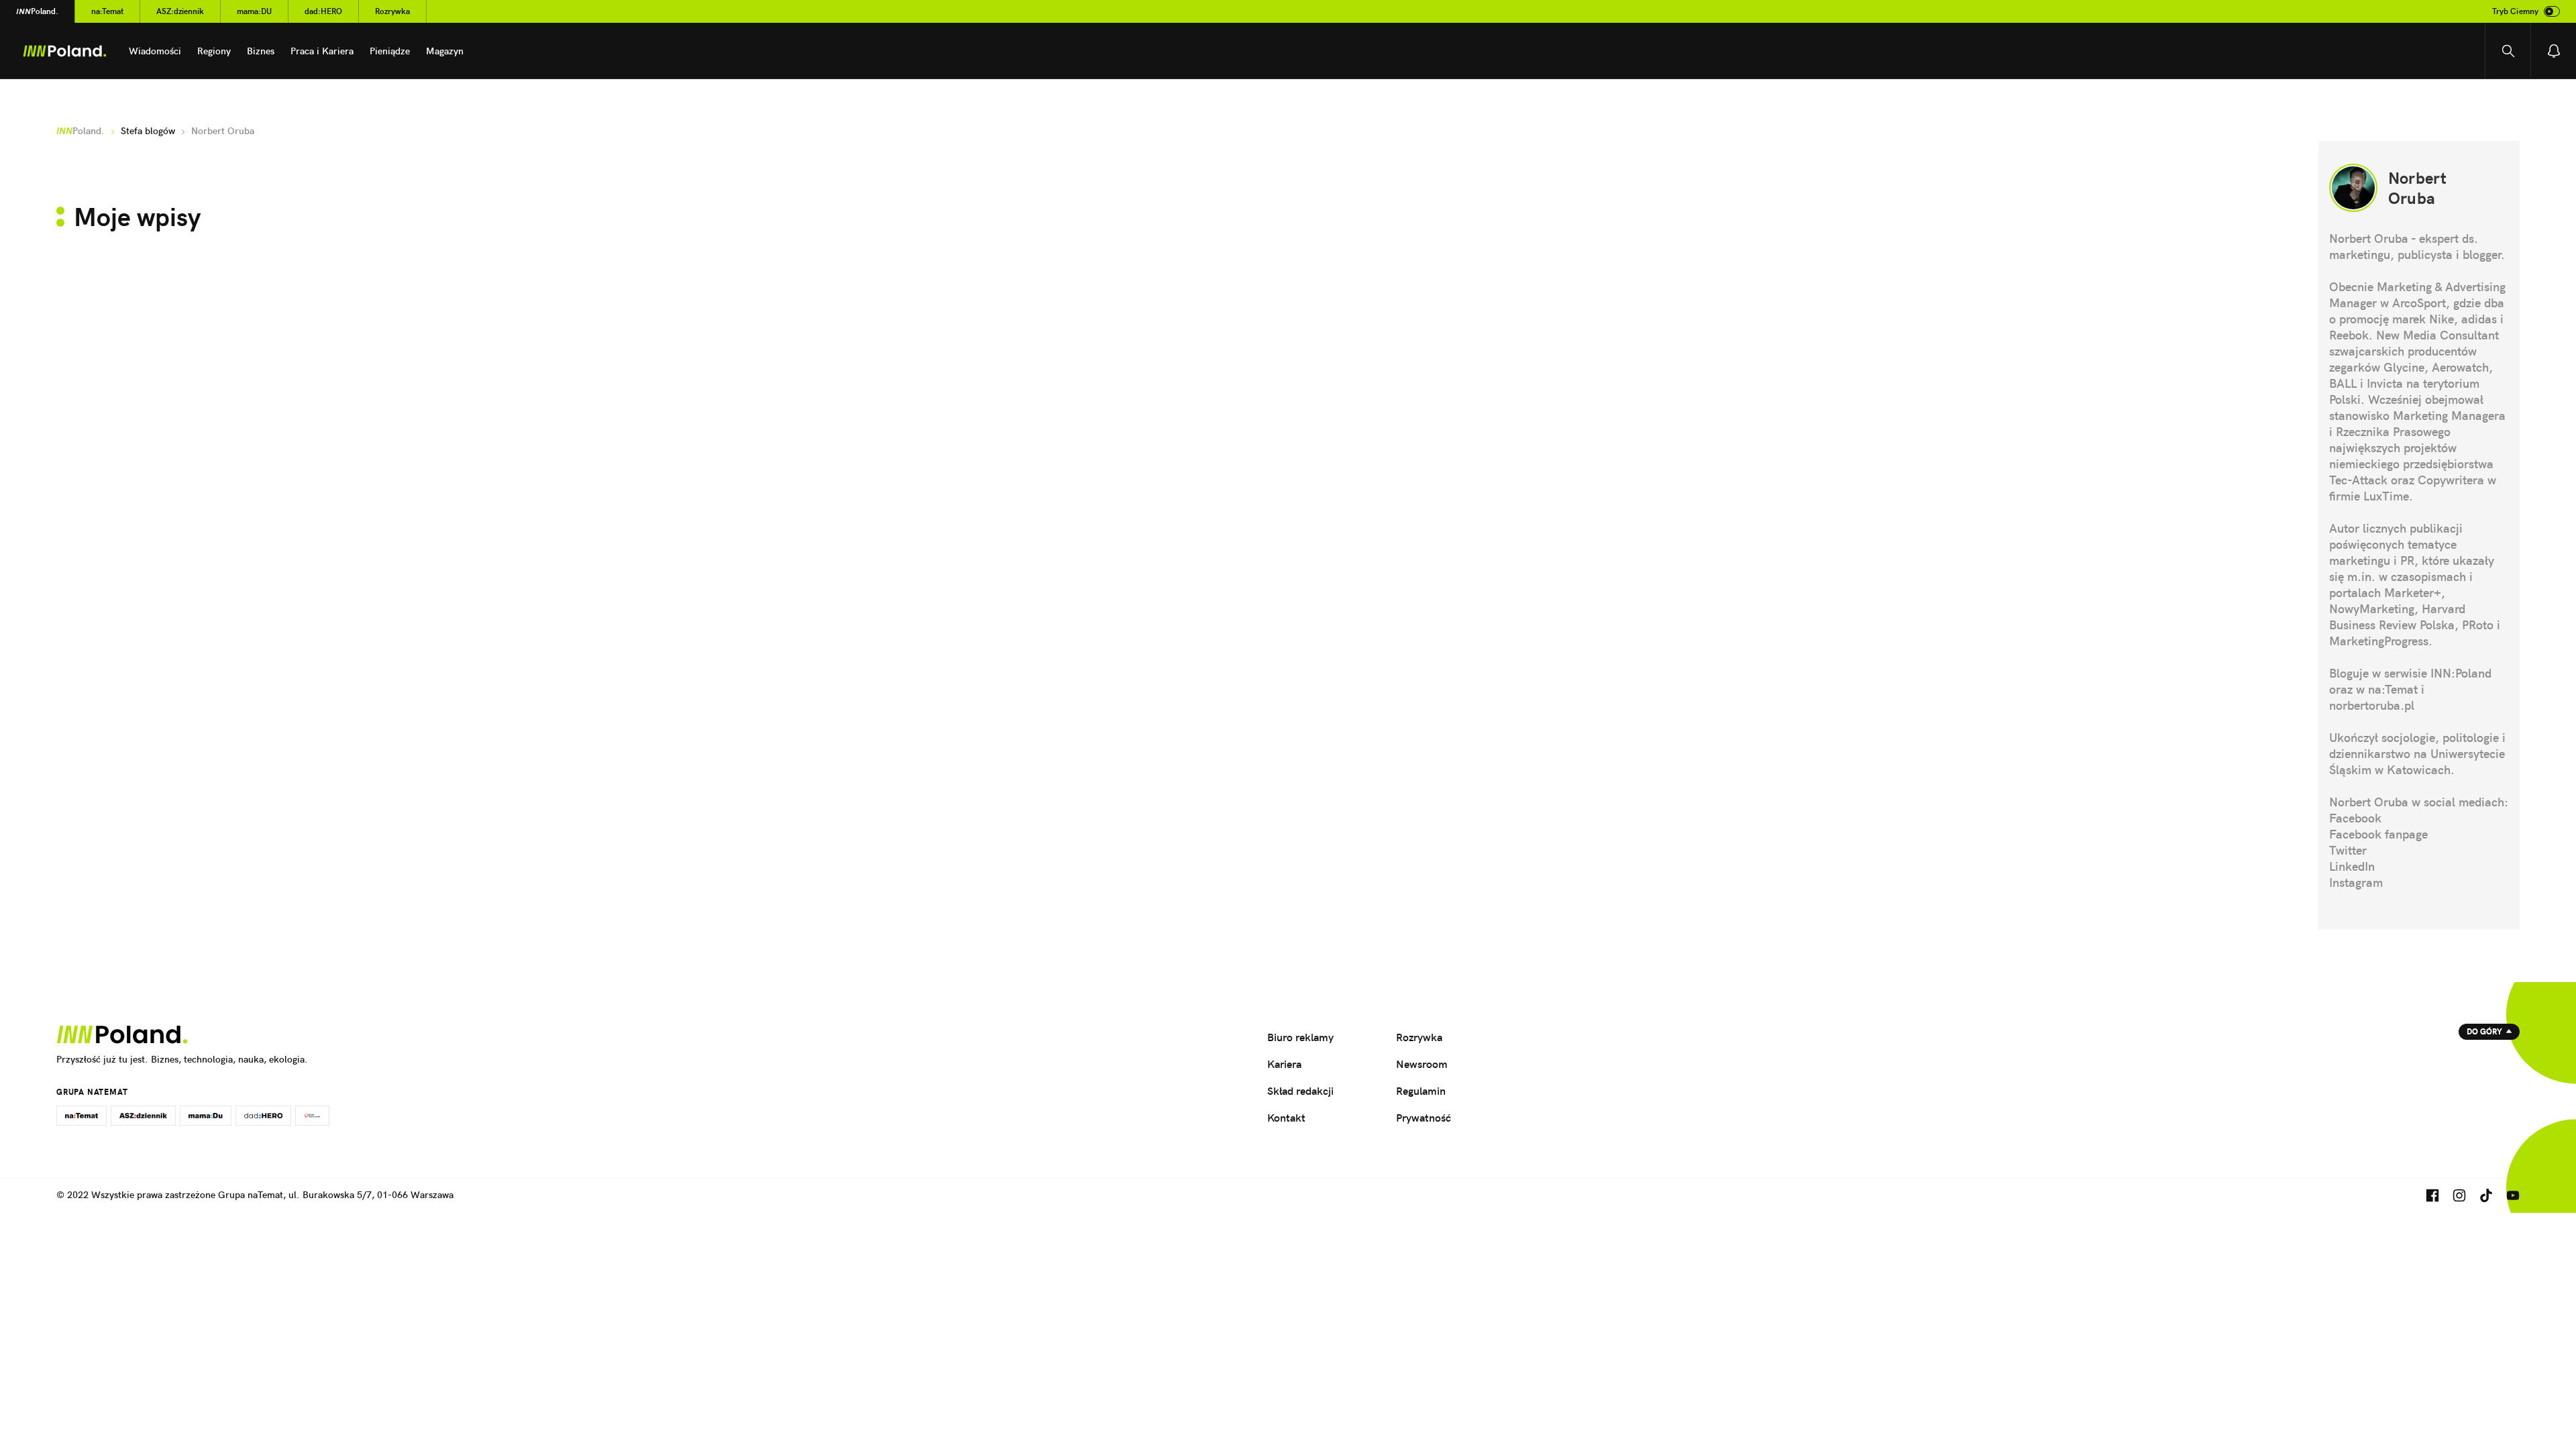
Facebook (2355, 818)
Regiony (214, 51)
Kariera (1284, 1064)
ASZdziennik (180, 11)
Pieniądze (390, 51)
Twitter (2348, 850)
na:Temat (2393, 689)
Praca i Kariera (322, 51)
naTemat (107, 11)
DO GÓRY (2484, 1031)
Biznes (261, 51)
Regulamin (1421, 1091)
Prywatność (1424, 1118)
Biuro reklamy (1300, 1037)
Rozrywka (392, 11)
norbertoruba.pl (2372, 705)
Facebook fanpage (2378, 834)
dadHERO (323, 11)
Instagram (2356, 882)
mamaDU (254, 11)
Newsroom (1422, 1064)
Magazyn (445, 51)
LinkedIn (2352, 866)
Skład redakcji (1300, 1091)
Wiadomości (155, 51)
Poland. (37, 11)
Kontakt (1286, 1118)
